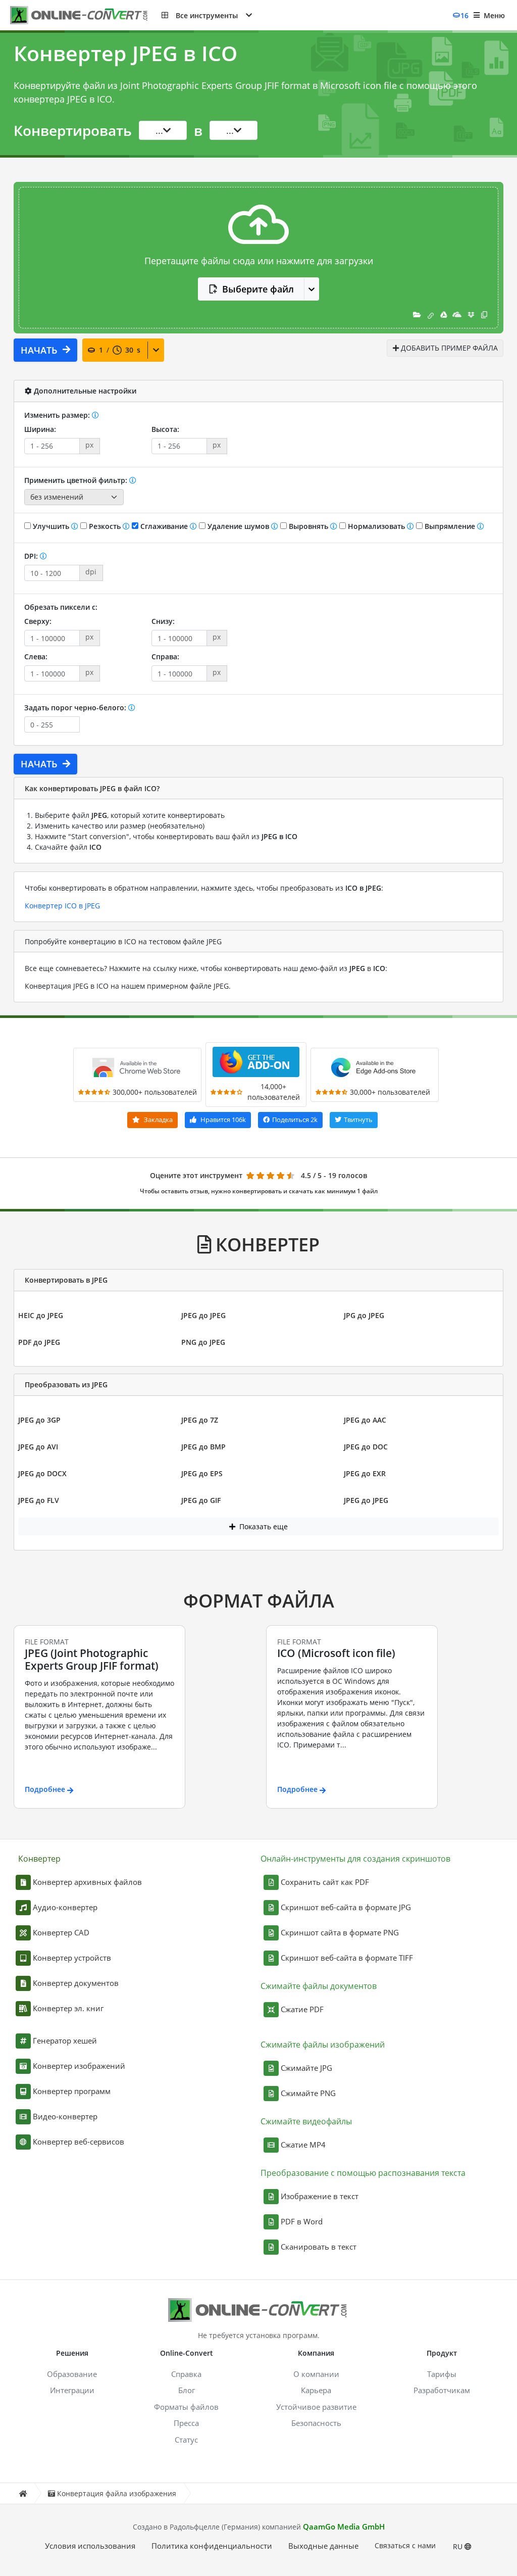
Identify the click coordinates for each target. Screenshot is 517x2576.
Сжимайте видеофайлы (306, 2121)
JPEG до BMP (203, 1447)
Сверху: (38, 621)
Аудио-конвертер (65, 1907)
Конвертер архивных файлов (87, 1882)
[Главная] (23, 2493)
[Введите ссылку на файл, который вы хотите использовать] (431, 314)
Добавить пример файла (448, 348)
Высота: (165, 429)
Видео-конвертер (65, 2116)
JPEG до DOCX (42, 1473)
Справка (186, 2374)
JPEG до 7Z (200, 1420)
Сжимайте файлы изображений (323, 2045)
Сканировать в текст (319, 2247)
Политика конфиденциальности (212, 2546)
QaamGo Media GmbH (344, 2526)
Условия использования (90, 2546)
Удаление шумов (238, 526)
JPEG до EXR (365, 1473)
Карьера (316, 2390)
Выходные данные (323, 2546)
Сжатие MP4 (303, 2145)
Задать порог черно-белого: (76, 708)
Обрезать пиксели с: (61, 607)
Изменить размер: (58, 415)
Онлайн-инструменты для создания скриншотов (355, 1859)
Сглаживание (164, 526)
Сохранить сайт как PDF (325, 1882)
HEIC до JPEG (41, 1315)
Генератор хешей (65, 2040)
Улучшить (51, 526)
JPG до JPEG (364, 1315)
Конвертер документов (76, 1983)
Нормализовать (376, 526)
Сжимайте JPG (306, 2068)
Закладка (158, 1120)
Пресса (186, 2423)
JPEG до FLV (39, 1500)
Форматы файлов (186, 2407)
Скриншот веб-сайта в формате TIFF (347, 1958)
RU (459, 2546)
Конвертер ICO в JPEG (62, 906)
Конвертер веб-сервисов (79, 2142)
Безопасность (316, 2423)
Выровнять (308, 526)
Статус (186, 2440)
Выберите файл (258, 289)
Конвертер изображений (79, 2066)
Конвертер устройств (72, 1958)
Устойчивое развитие (316, 2407)
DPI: (32, 556)
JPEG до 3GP (39, 1420)
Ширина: (40, 429)
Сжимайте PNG (308, 2093)
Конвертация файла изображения (117, 2493)
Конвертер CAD (61, 1932)
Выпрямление (450, 526)
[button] (207, 15)
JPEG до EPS (202, 1473)
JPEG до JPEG (203, 1315)
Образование (72, 2374)
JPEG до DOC (366, 1447)
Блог (187, 2390)
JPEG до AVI (38, 1447)
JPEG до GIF (201, 1500)
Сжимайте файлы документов (319, 1986)
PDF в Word (302, 2221)
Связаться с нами (405, 2545)
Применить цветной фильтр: (77, 480)
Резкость (105, 526)
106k (223, 1120)
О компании (316, 2374)
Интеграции (72, 2390)
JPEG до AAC (365, 1420)
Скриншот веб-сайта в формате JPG (346, 1907)
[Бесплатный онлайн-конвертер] (86, 15)
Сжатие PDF (302, 2009)
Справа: (165, 657)
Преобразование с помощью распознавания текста (363, 2173)
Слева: (36, 657)
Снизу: (163, 621)
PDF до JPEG (39, 1342)
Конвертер (39, 1859)
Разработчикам (442, 2390)
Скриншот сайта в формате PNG (340, 1932)
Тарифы (442, 2374)
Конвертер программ (72, 2091)
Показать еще (263, 1526)
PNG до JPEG (203, 1342)
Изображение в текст (320, 2196)
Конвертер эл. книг (68, 2008)
